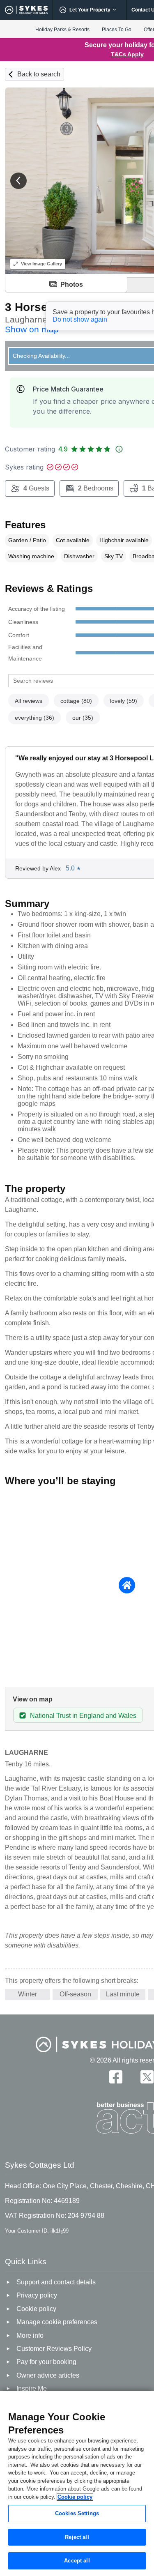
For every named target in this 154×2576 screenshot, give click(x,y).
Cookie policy (75, 2497)
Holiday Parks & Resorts (62, 30)
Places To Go (117, 30)
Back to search (39, 74)
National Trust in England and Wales (83, 1716)
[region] (77, 2483)
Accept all (77, 2561)
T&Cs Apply (127, 54)
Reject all (77, 2537)
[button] (18, 181)
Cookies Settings (77, 2513)
